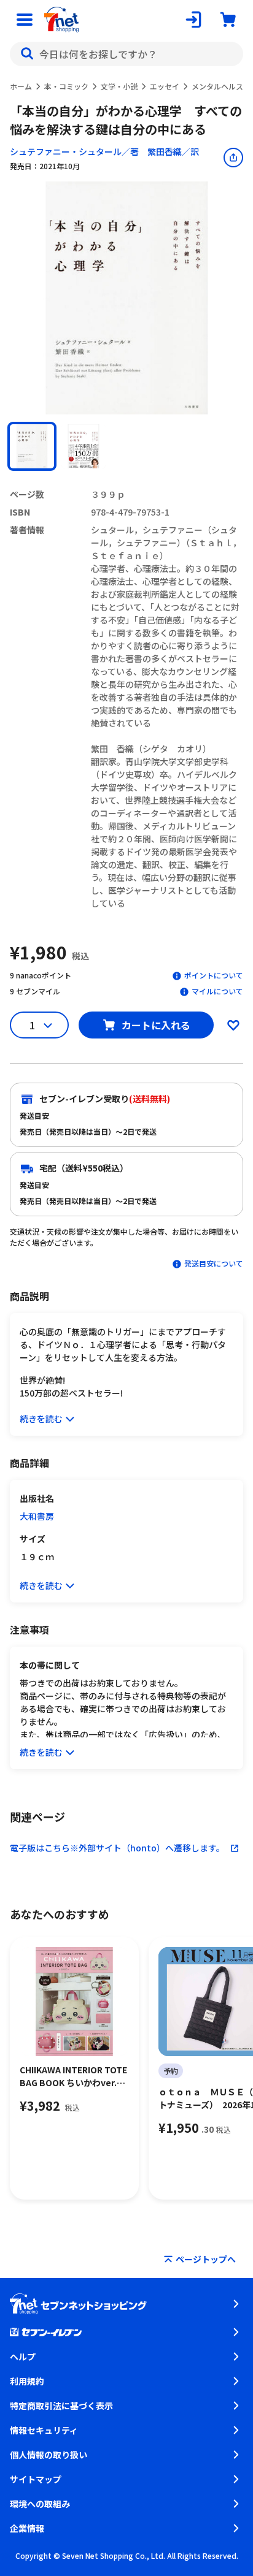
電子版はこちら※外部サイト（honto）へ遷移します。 (117, 1848)
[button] (32, 446)
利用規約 (27, 2381)
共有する (233, 158)
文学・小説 (119, 86)
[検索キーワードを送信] (27, 54)
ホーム (21, 86)
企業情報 (27, 2528)
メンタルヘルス (217, 86)
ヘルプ (23, 2357)
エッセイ (165, 86)
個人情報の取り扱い (49, 2455)
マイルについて (217, 991)
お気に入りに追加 (233, 1025)
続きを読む (41, 1419)
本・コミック (66, 86)
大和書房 (37, 1516)
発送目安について (214, 1263)
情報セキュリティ (44, 2430)
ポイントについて (214, 975)
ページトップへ (206, 2259)
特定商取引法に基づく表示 (61, 2406)
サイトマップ (36, 2479)
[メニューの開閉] (25, 20)
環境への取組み (40, 2504)
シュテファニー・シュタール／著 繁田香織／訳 (104, 151)
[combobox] (126, 54)
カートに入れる (156, 1025)
